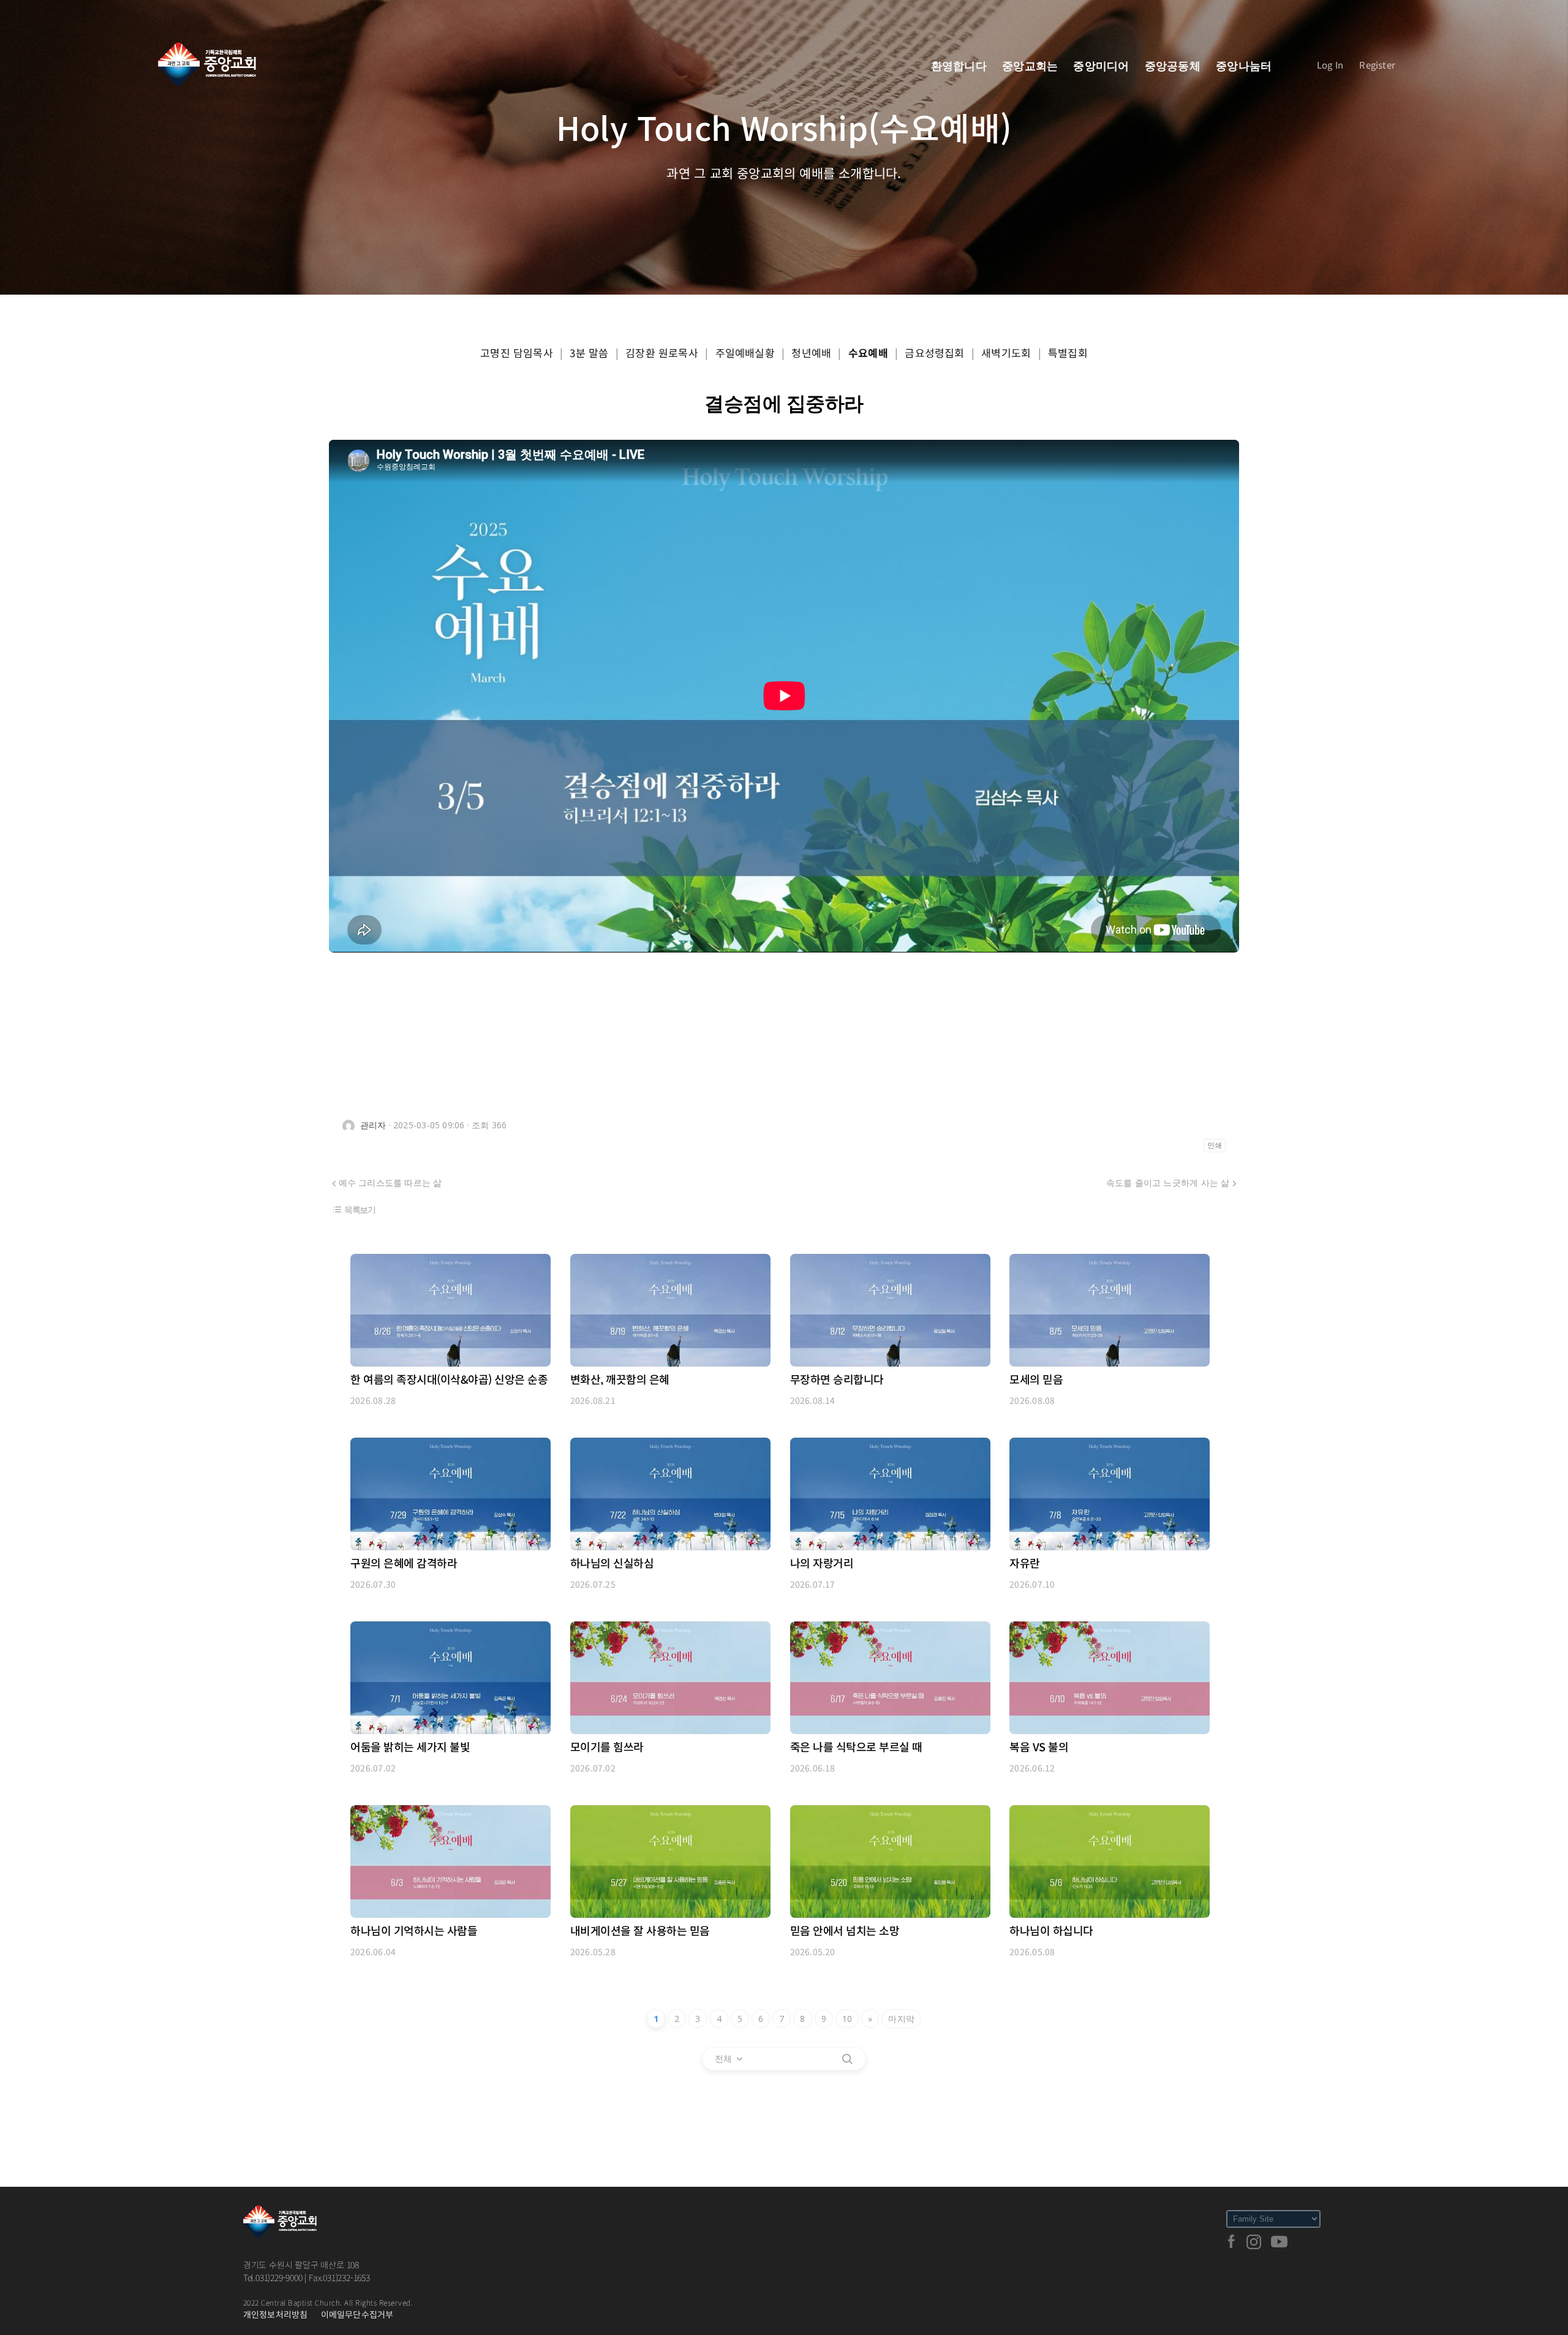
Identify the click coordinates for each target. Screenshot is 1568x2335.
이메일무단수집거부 (357, 2314)
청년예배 (811, 353)
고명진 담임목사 (517, 353)
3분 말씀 (589, 353)
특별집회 (1068, 353)
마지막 (901, 2019)
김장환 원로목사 (662, 353)
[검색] (847, 2059)
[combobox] (729, 2059)
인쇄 (1215, 1145)
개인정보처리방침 (276, 2314)
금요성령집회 (934, 353)
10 (847, 2019)
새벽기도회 (1006, 353)
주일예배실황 (745, 353)
